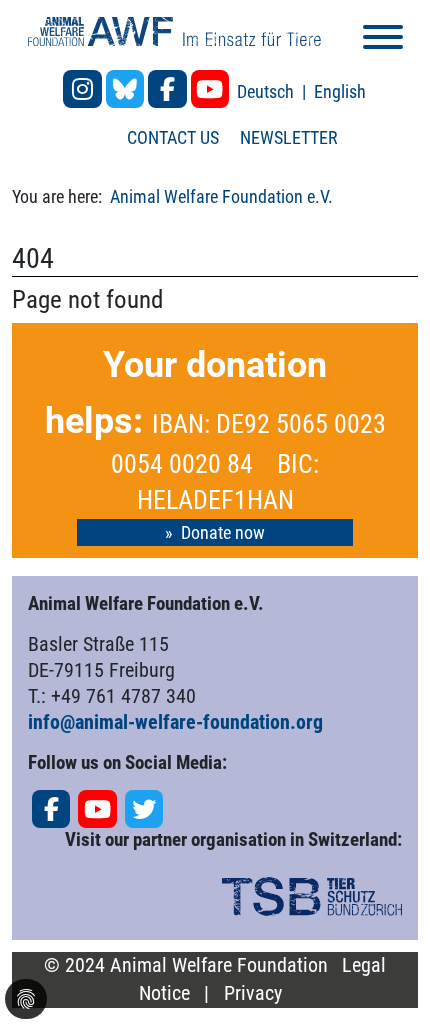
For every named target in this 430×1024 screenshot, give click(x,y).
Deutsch (267, 91)
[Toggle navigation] (383, 40)
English (340, 91)
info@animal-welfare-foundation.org (175, 722)
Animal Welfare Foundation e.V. (221, 196)
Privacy (253, 993)
